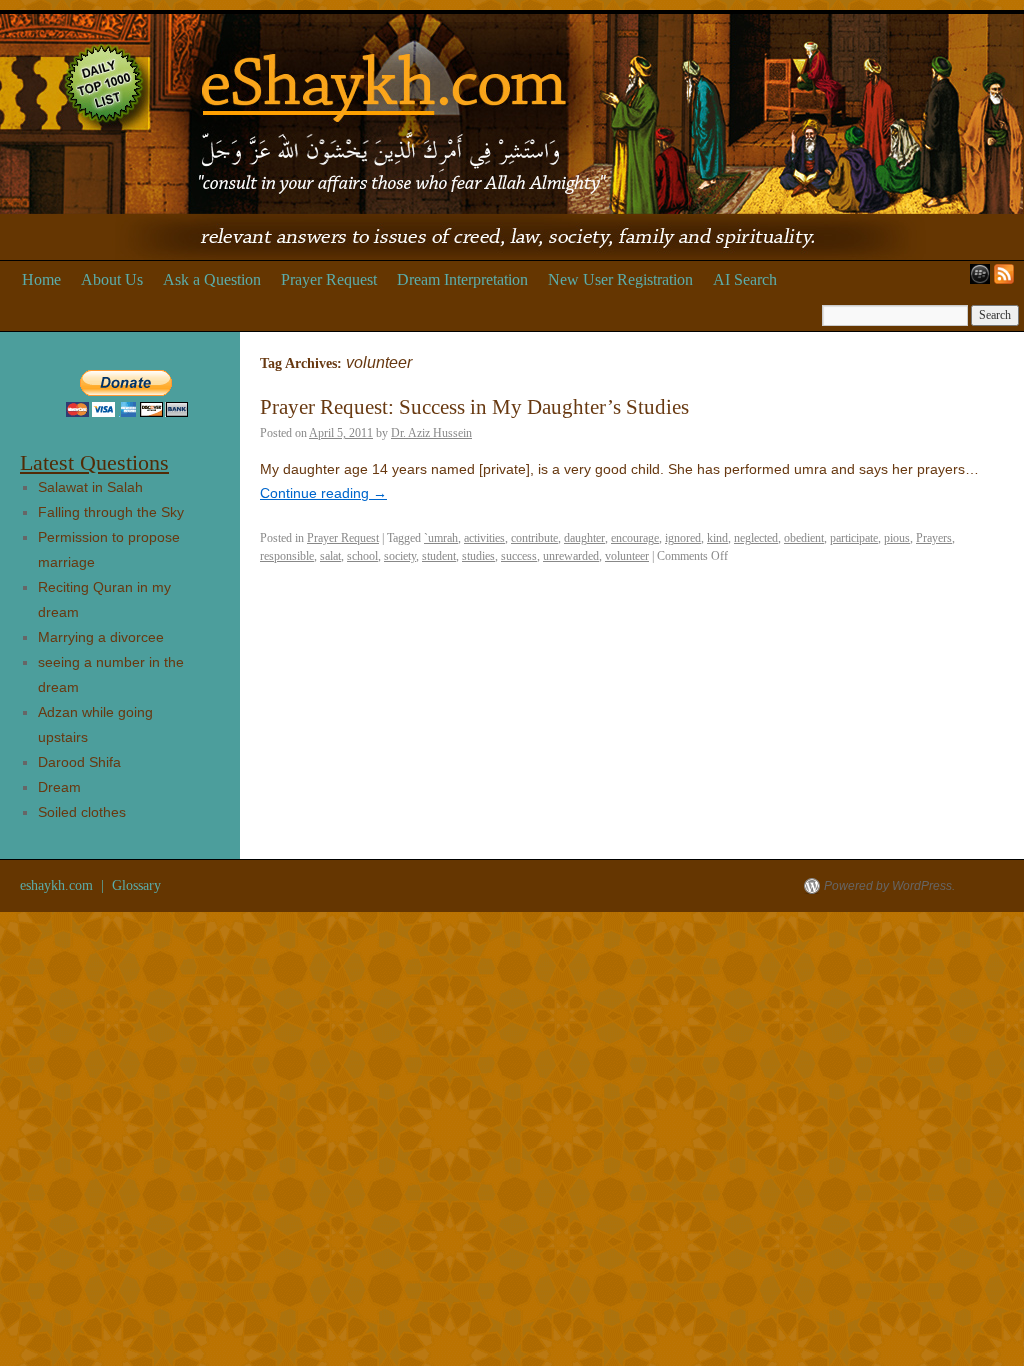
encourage (635, 538)
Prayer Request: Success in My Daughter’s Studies (474, 407)
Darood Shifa (79, 762)
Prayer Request (329, 279)
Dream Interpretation (462, 279)
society (400, 556)
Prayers (934, 538)
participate (854, 538)
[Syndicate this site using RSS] (1008, 280)
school (362, 556)
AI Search (745, 279)
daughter (584, 538)
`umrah (441, 538)
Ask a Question (212, 279)
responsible (287, 556)
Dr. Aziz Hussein (431, 433)
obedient (804, 538)
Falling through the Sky (111, 512)
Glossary (136, 885)
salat (330, 556)
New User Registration (620, 279)
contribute (534, 538)
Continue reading (323, 493)
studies (478, 556)
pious (897, 538)
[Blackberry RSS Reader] (976, 280)
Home (41, 279)
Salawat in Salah (90, 487)
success (519, 556)
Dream (59, 787)
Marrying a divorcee (101, 637)
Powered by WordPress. (889, 886)
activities (484, 538)
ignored (683, 538)
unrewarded (571, 556)
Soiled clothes (82, 812)
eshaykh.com (58, 885)
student (439, 556)
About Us (112, 279)
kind (717, 538)
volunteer (627, 556)
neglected (756, 538)
